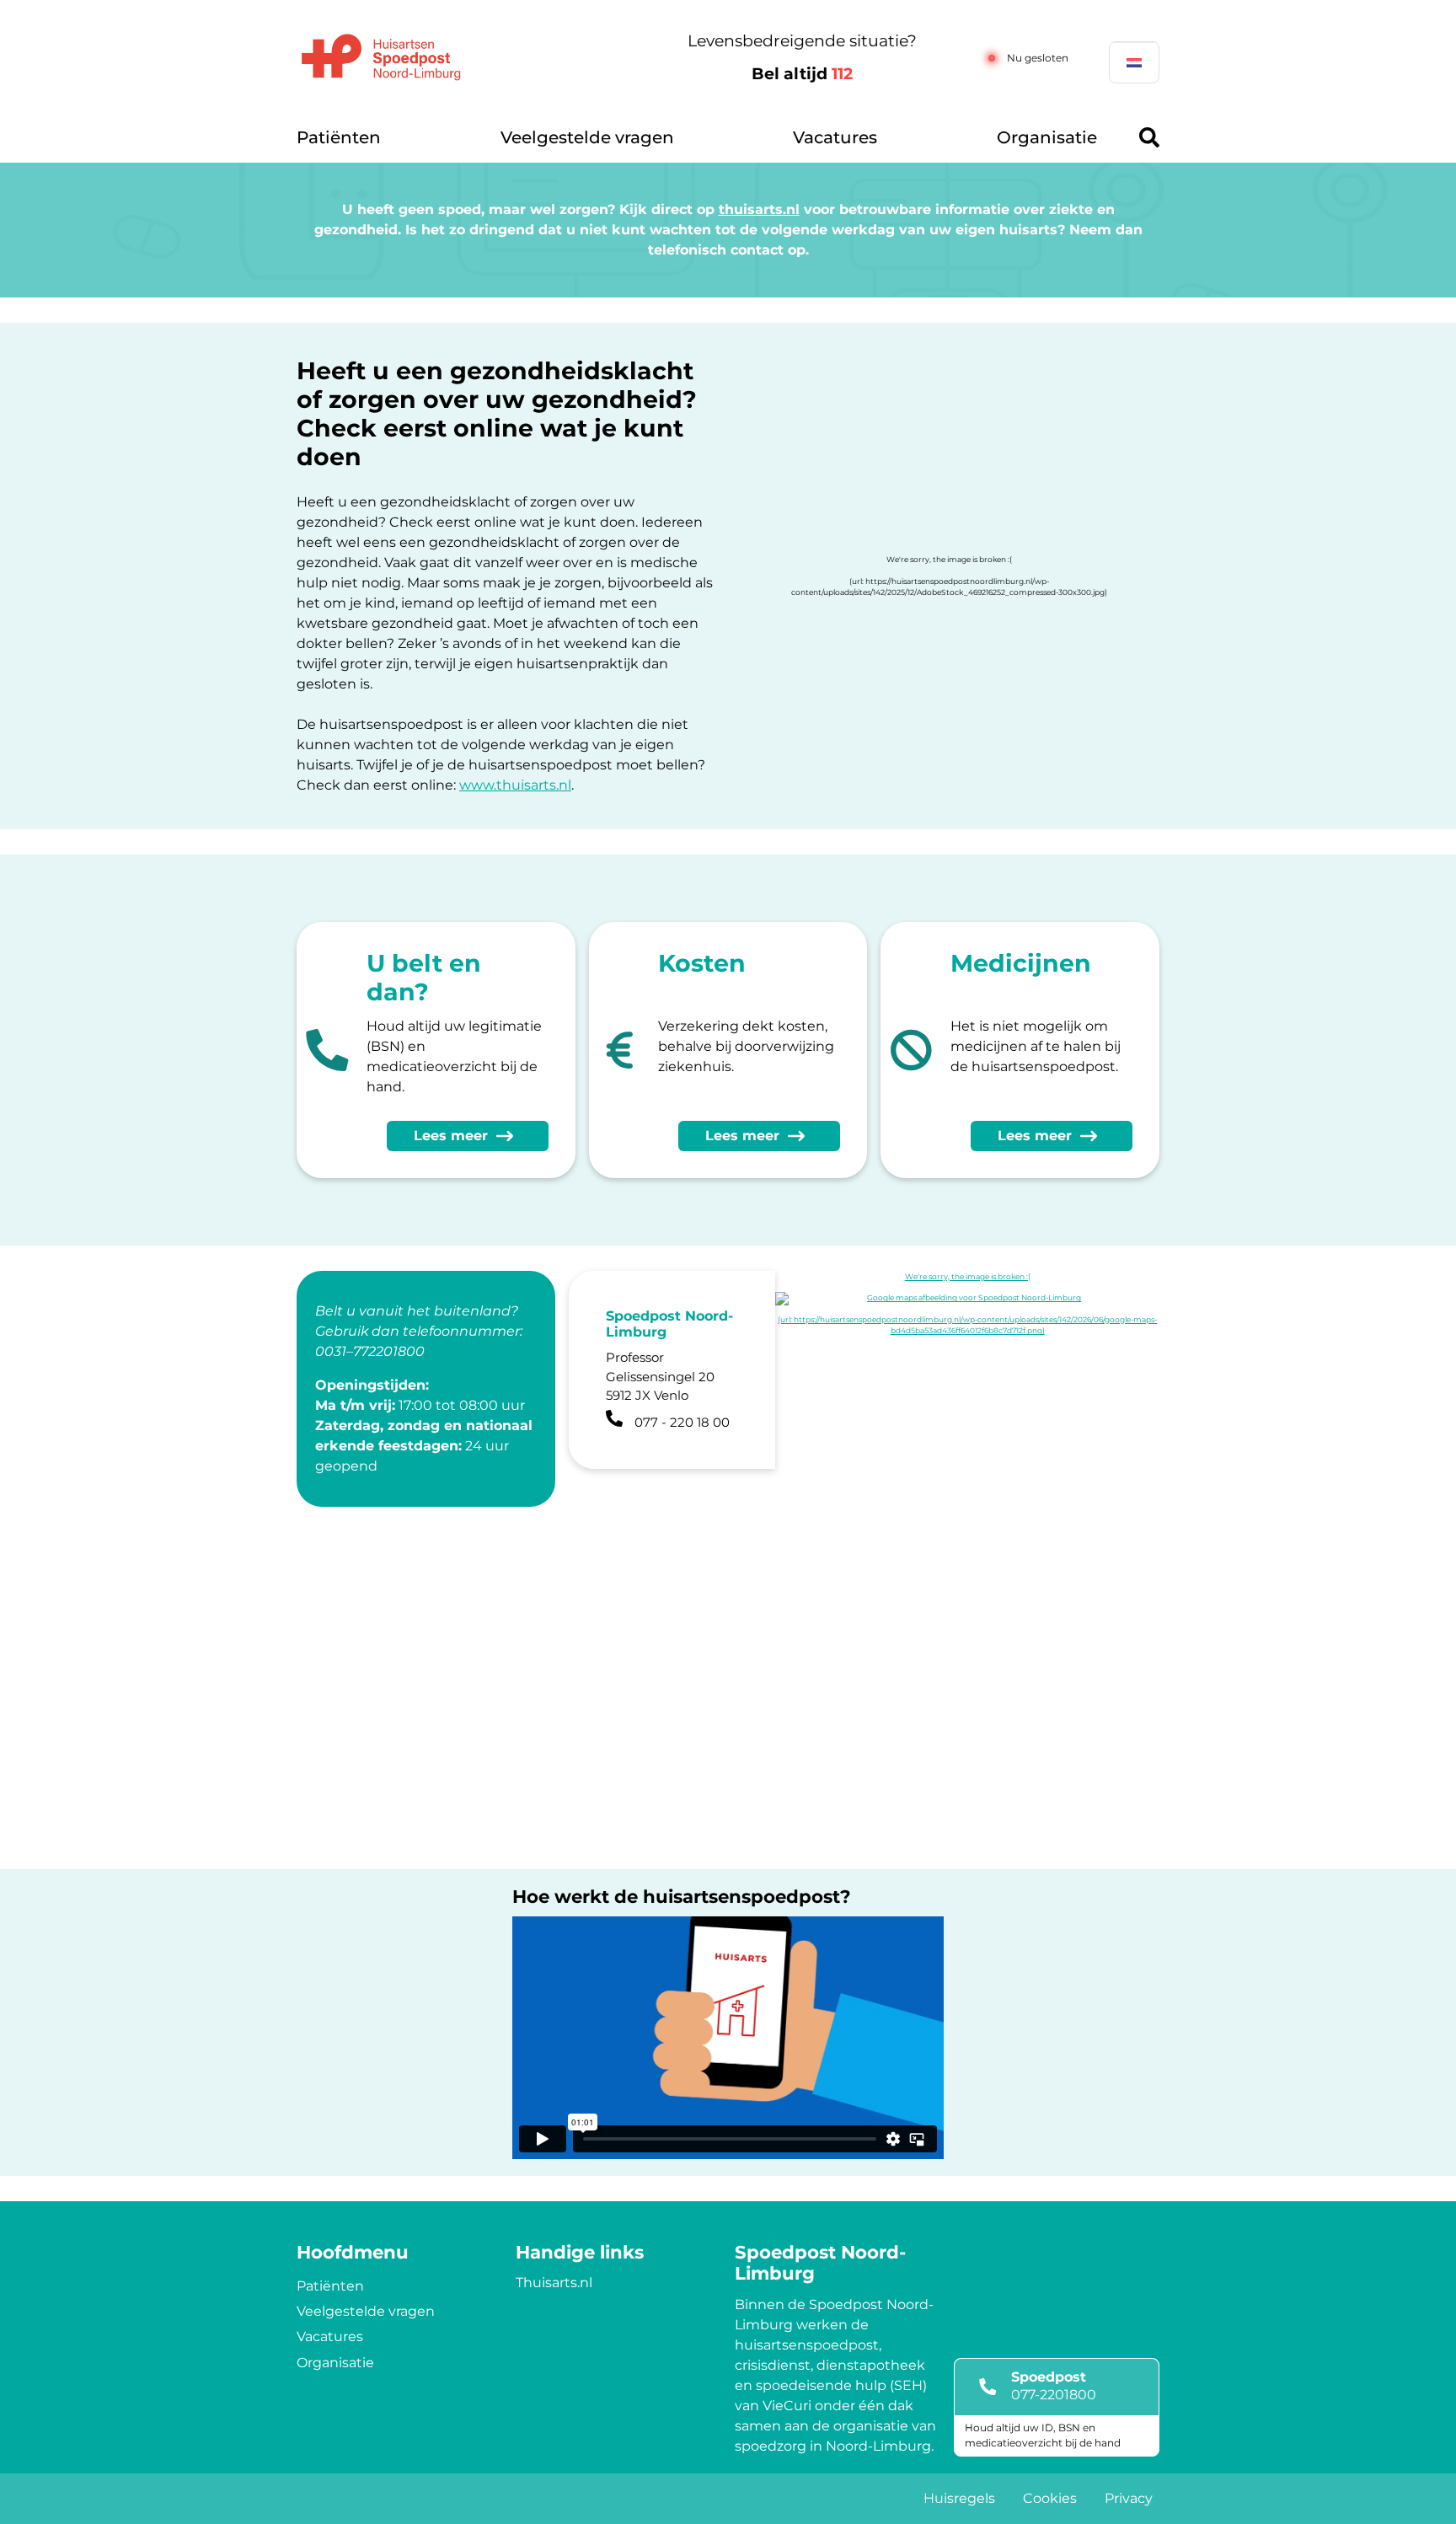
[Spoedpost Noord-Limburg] (463, 58)
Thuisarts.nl (554, 2283)
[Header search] (1149, 137)
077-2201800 (1054, 2395)
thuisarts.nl (759, 209)
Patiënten (339, 137)
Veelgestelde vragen (587, 137)
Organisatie (1047, 137)
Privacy (1129, 2498)
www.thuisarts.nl (515, 785)
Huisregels (959, 2498)
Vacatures (835, 137)
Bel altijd (802, 74)
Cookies (1050, 2498)
